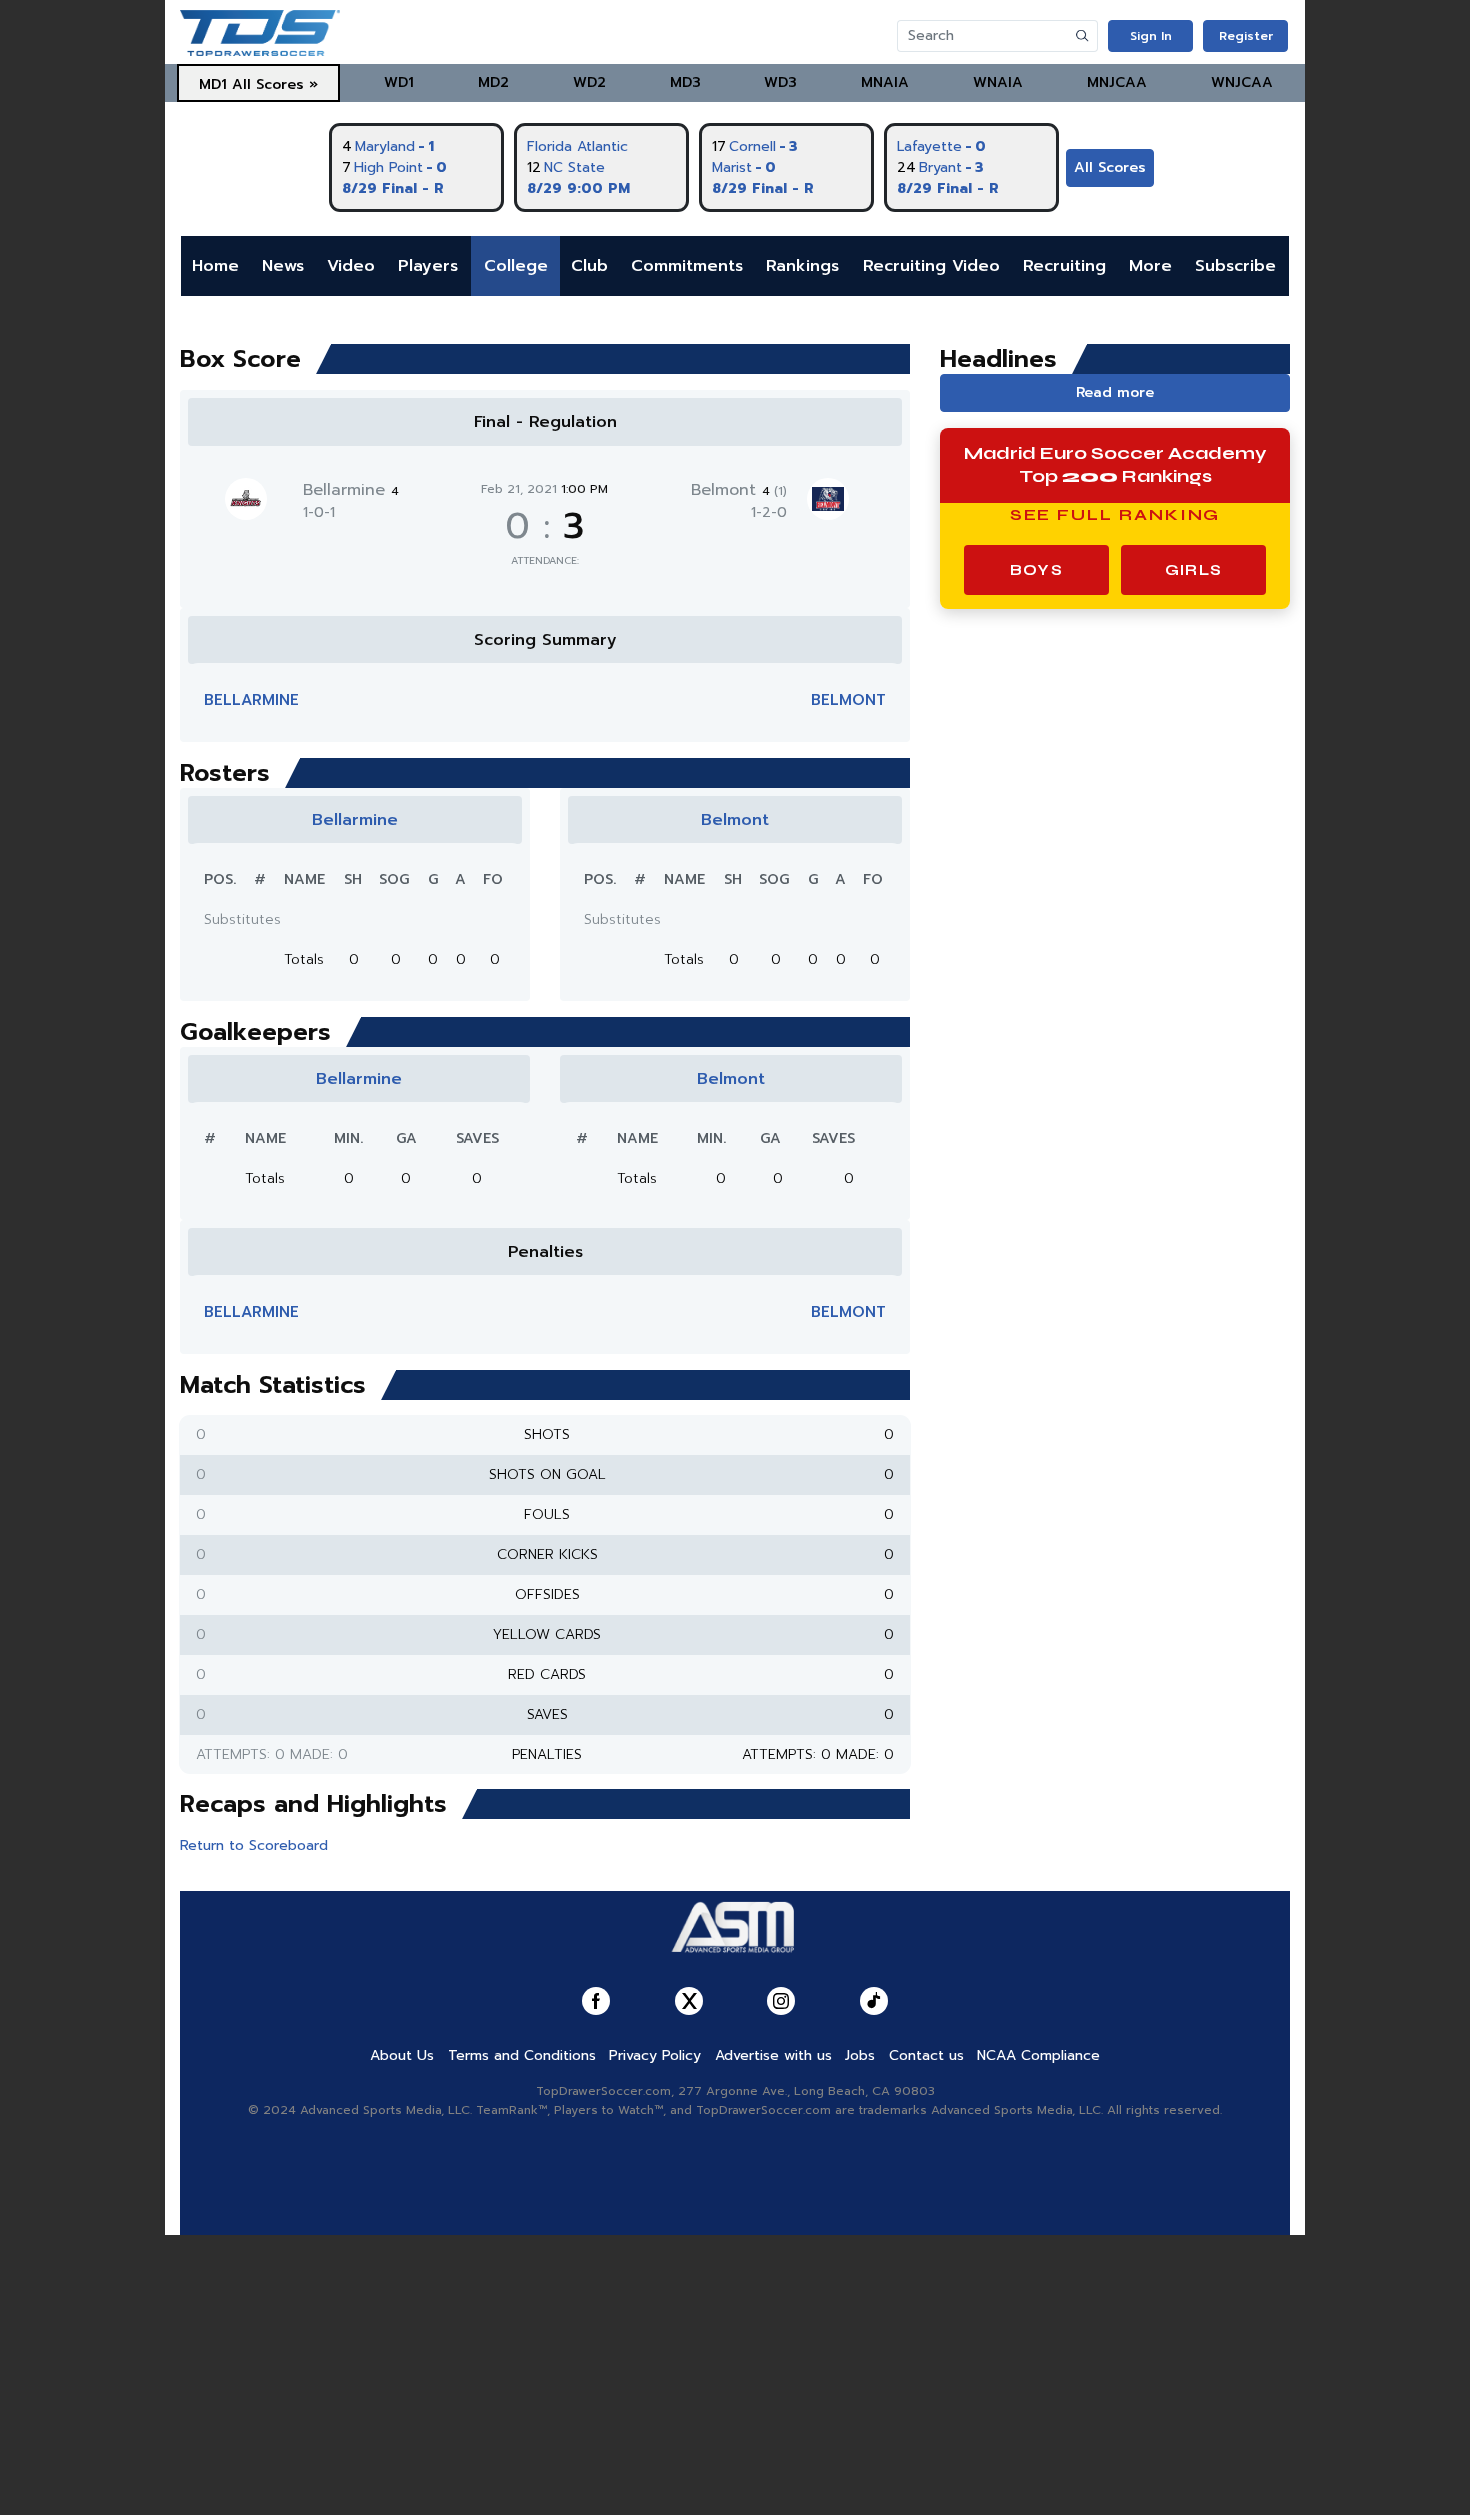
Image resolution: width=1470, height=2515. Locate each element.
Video (351, 266)
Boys (1036, 570)
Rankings (802, 266)
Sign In (1151, 36)
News (283, 266)
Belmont (739, 490)
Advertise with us (773, 2055)
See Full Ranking (1115, 514)
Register (1246, 36)
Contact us (926, 2055)
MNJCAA (1117, 82)
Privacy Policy (655, 2055)
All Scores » (275, 84)
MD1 (213, 84)
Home (215, 266)
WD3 (780, 82)
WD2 (589, 82)
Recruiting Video (931, 266)
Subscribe (1235, 266)
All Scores (1110, 167)
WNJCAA (1242, 82)
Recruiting (1064, 266)
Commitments (687, 266)
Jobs (860, 2055)
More (1150, 266)
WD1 (399, 82)
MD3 (685, 82)
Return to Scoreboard (254, 1845)
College (516, 266)
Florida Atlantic (577, 146)
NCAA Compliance (1038, 2055)
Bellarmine (351, 490)
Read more (1115, 392)
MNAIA (885, 82)
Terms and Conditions (522, 2055)
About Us (402, 2055)
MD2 (493, 82)
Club (589, 266)
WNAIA (998, 82)
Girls (1193, 570)
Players (428, 266)
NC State (574, 167)
